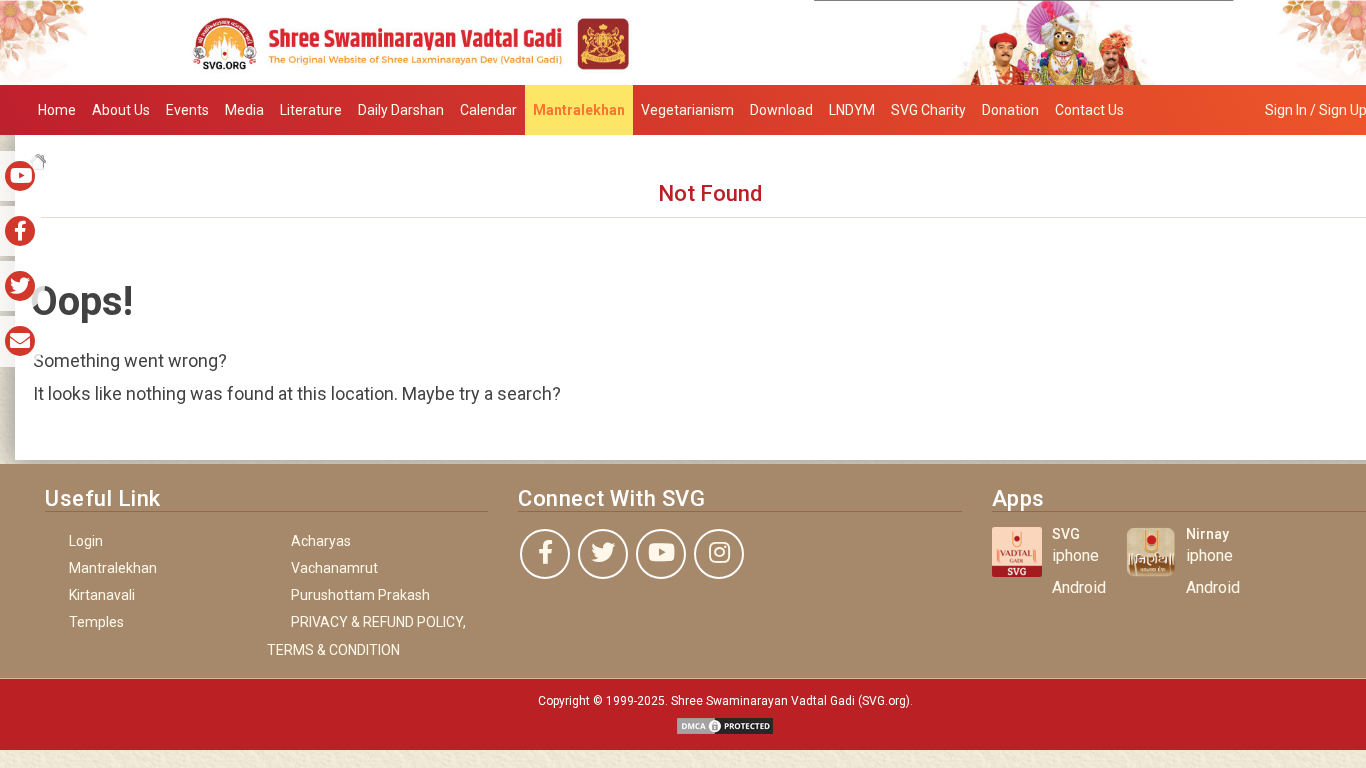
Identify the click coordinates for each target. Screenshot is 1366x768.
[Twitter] (603, 554)
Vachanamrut (334, 568)
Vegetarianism (687, 110)
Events (187, 110)
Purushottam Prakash (360, 595)
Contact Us (1089, 110)
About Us (121, 110)
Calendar (488, 110)
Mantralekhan (579, 110)
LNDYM (852, 110)
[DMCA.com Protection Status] (725, 724)
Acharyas (321, 541)
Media (244, 110)
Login (86, 541)
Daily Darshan (401, 110)
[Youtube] (661, 554)
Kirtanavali (102, 595)
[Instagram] (719, 554)
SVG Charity (928, 110)
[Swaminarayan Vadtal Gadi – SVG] (683, 41)
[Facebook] (545, 554)
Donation (1010, 110)
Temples (96, 622)
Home (57, 110)
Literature (311, 110)
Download (781, 110)
